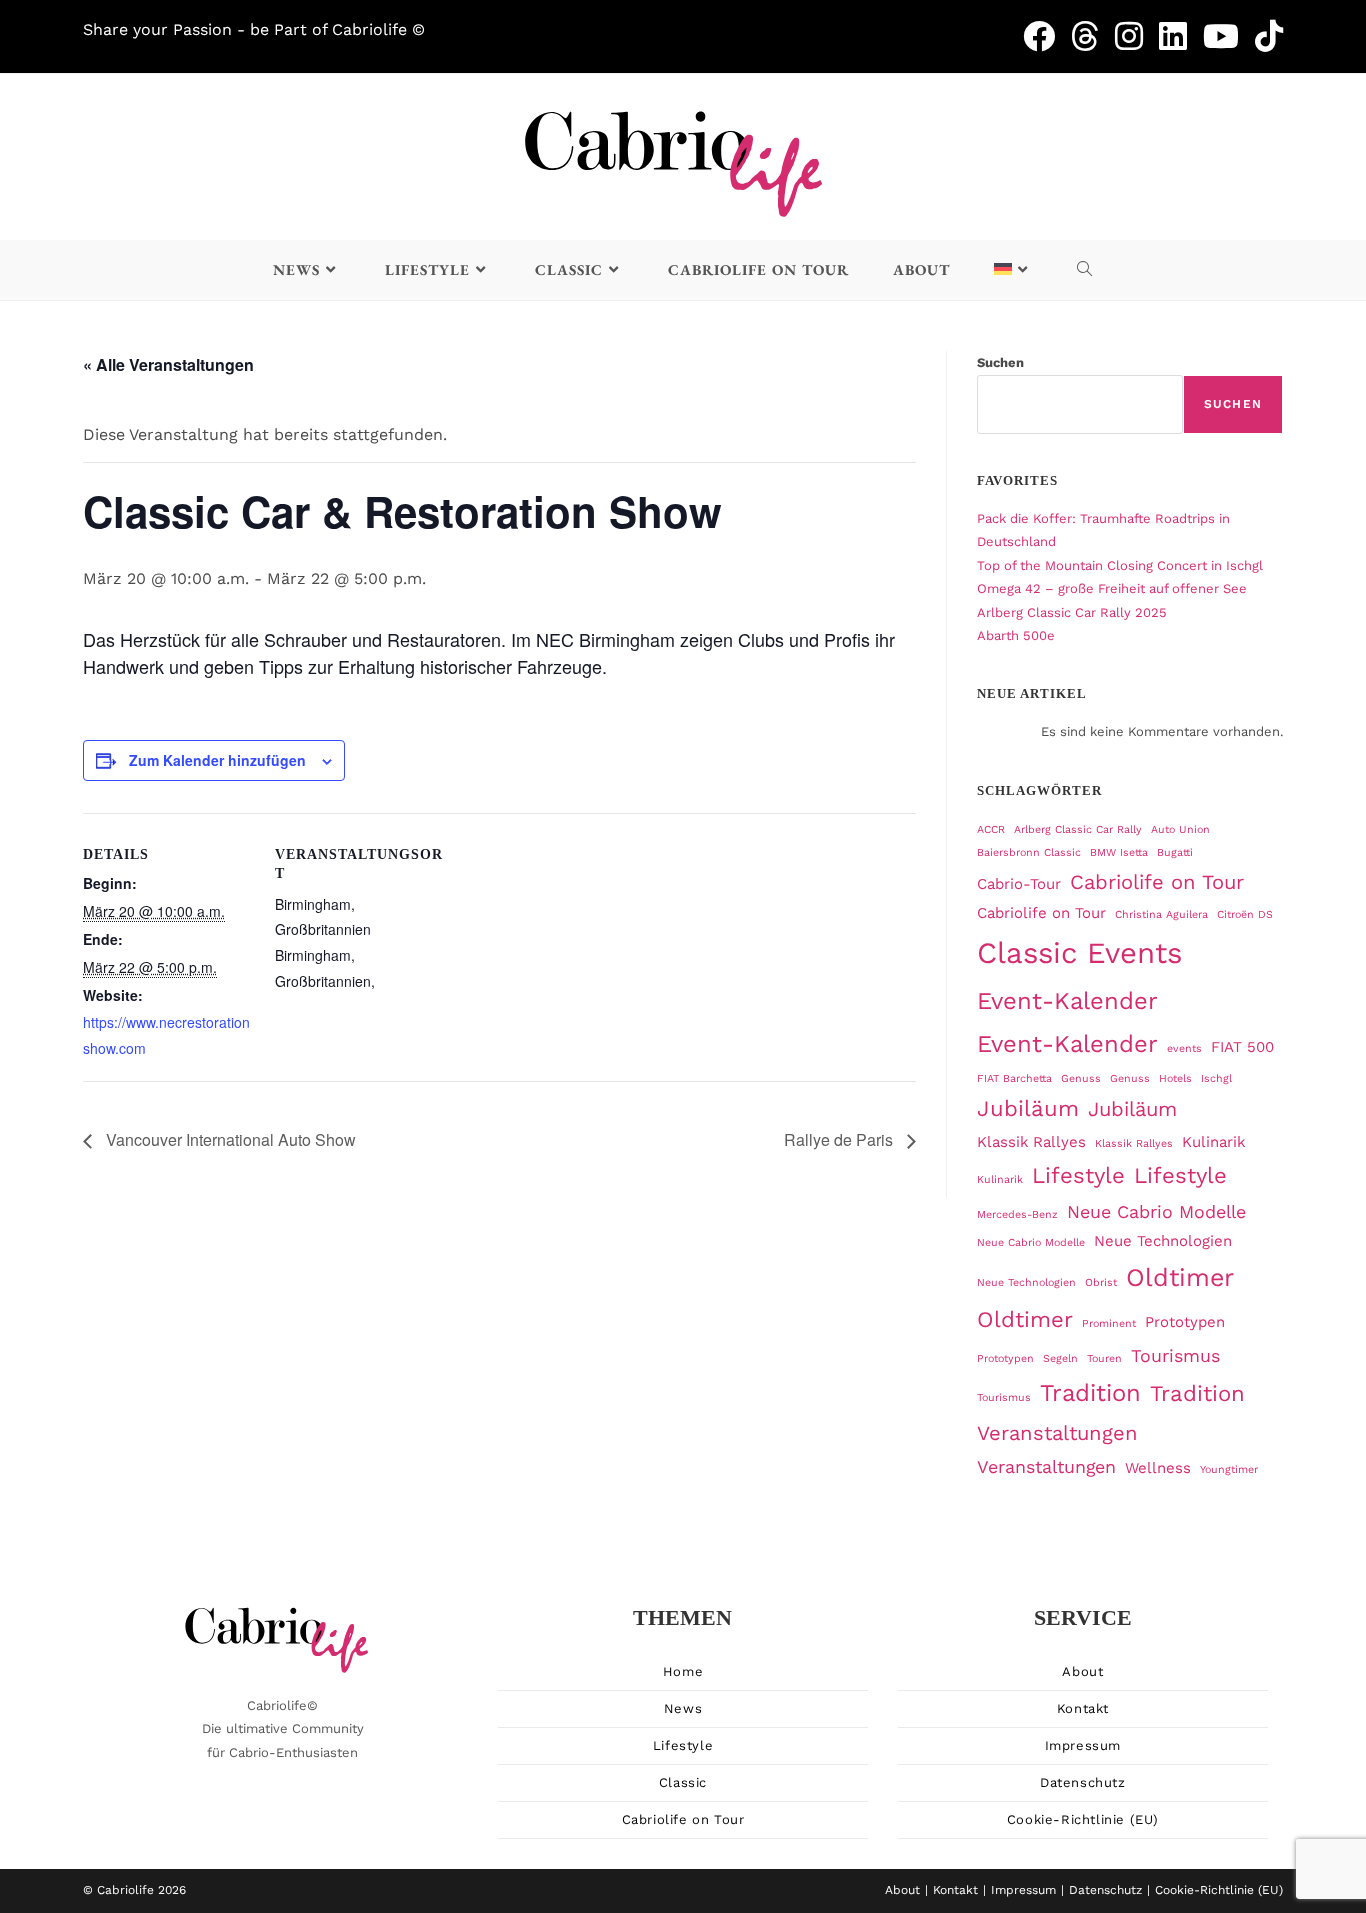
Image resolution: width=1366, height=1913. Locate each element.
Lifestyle (1078, 1175)
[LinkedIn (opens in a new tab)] (1181, 36)
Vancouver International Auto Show (229, 1139)
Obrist (1101, 1282)
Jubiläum (1028, 1108)
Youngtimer (1229, 1469)
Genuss (1081, 1078)
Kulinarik (1213, 1142)
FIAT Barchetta (1014, 1078)
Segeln (1060, 1358)
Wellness (1158, 1468)
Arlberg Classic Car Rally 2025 (1072, 612)
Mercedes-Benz (1017, 1214)
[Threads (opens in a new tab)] (1093, 36)
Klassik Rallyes (1031, 1142)
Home (683, 1671)
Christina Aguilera (1161, 914)
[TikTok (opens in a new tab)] (1269, 36)
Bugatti (1175, 852)
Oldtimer (1180, 1277)
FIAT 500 (1242, 1047)
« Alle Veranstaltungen (168, 364)
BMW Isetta (1119, 852)
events (1184, 1048)
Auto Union (1180, 829)
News (683, 1708)
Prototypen (1185, 1322)
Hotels (1175, 1078)
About (1082, 1671)
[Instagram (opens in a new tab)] (1137, 36)
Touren (1104, 1358)
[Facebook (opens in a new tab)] (1047, 36)
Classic (683, 1782)
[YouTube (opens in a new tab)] (1229, 36)
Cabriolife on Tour (1157, 882)
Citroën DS (1245, 914)
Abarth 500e (1016, 635)
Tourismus (1175, 1355)
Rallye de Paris (840, 1139)
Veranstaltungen (1057, 1433)
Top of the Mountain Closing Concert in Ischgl (1120, 565)
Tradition (1090, 1393)
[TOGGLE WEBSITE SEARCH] (1085, 270)
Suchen (1000, 362)
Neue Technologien (1163, 1241)
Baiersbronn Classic (1029, 852)
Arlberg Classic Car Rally (1078, 829)
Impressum (1083, 1745)
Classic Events (1079, 953)
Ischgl (1216, 1078)
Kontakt (1083, 1708)
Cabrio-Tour (1019, 884)
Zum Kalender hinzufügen (217, 760)
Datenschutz (1083, 1782)
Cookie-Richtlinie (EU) (1083, 1819)
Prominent (1109, 1323)
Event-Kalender (1067, 1001)
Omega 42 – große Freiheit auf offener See (1112, 588)
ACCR (991, 829)
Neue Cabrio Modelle (1156, 1211)
